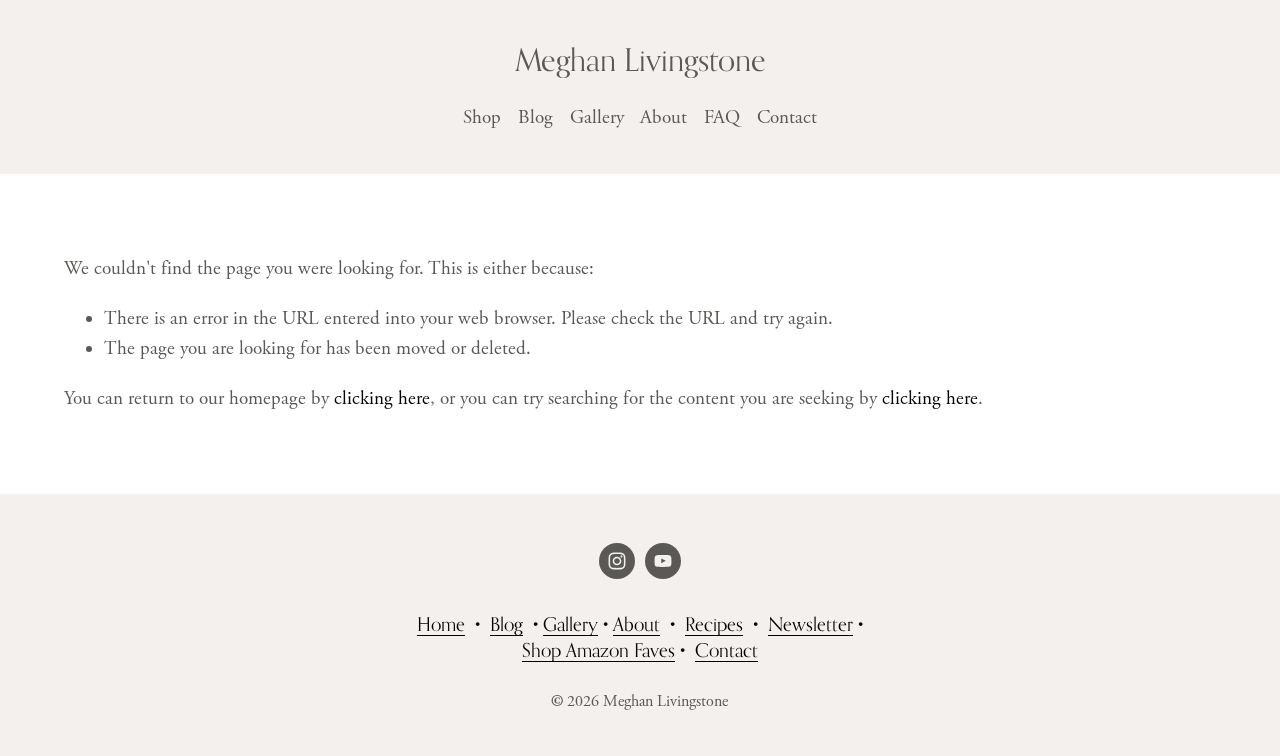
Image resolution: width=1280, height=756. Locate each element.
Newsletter (810, 624)
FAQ (722, 118)
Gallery (597, 118)
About (663, 118)
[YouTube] (663, 561)
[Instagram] (617, 561)
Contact (787, 118)
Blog (535, 118)
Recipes (714, 624)
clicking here (382, 399)
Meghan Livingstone (640, 59)
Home (441, 624)
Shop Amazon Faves (598, 650)
